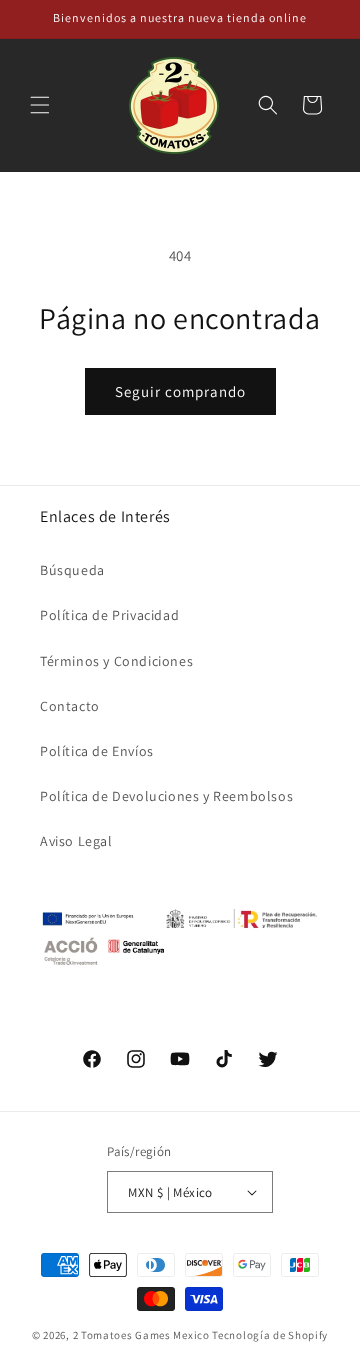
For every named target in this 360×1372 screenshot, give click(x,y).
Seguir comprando (180, 391)
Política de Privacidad (109, 615)
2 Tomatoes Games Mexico (141, 1335)
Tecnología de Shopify (270, 1335)
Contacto (70, 706)
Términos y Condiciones (116, 661)
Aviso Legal (76, 841)
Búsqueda (72, 570)
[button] (40, 105)
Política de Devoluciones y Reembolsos (166, 796)
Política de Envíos (97, 751)
